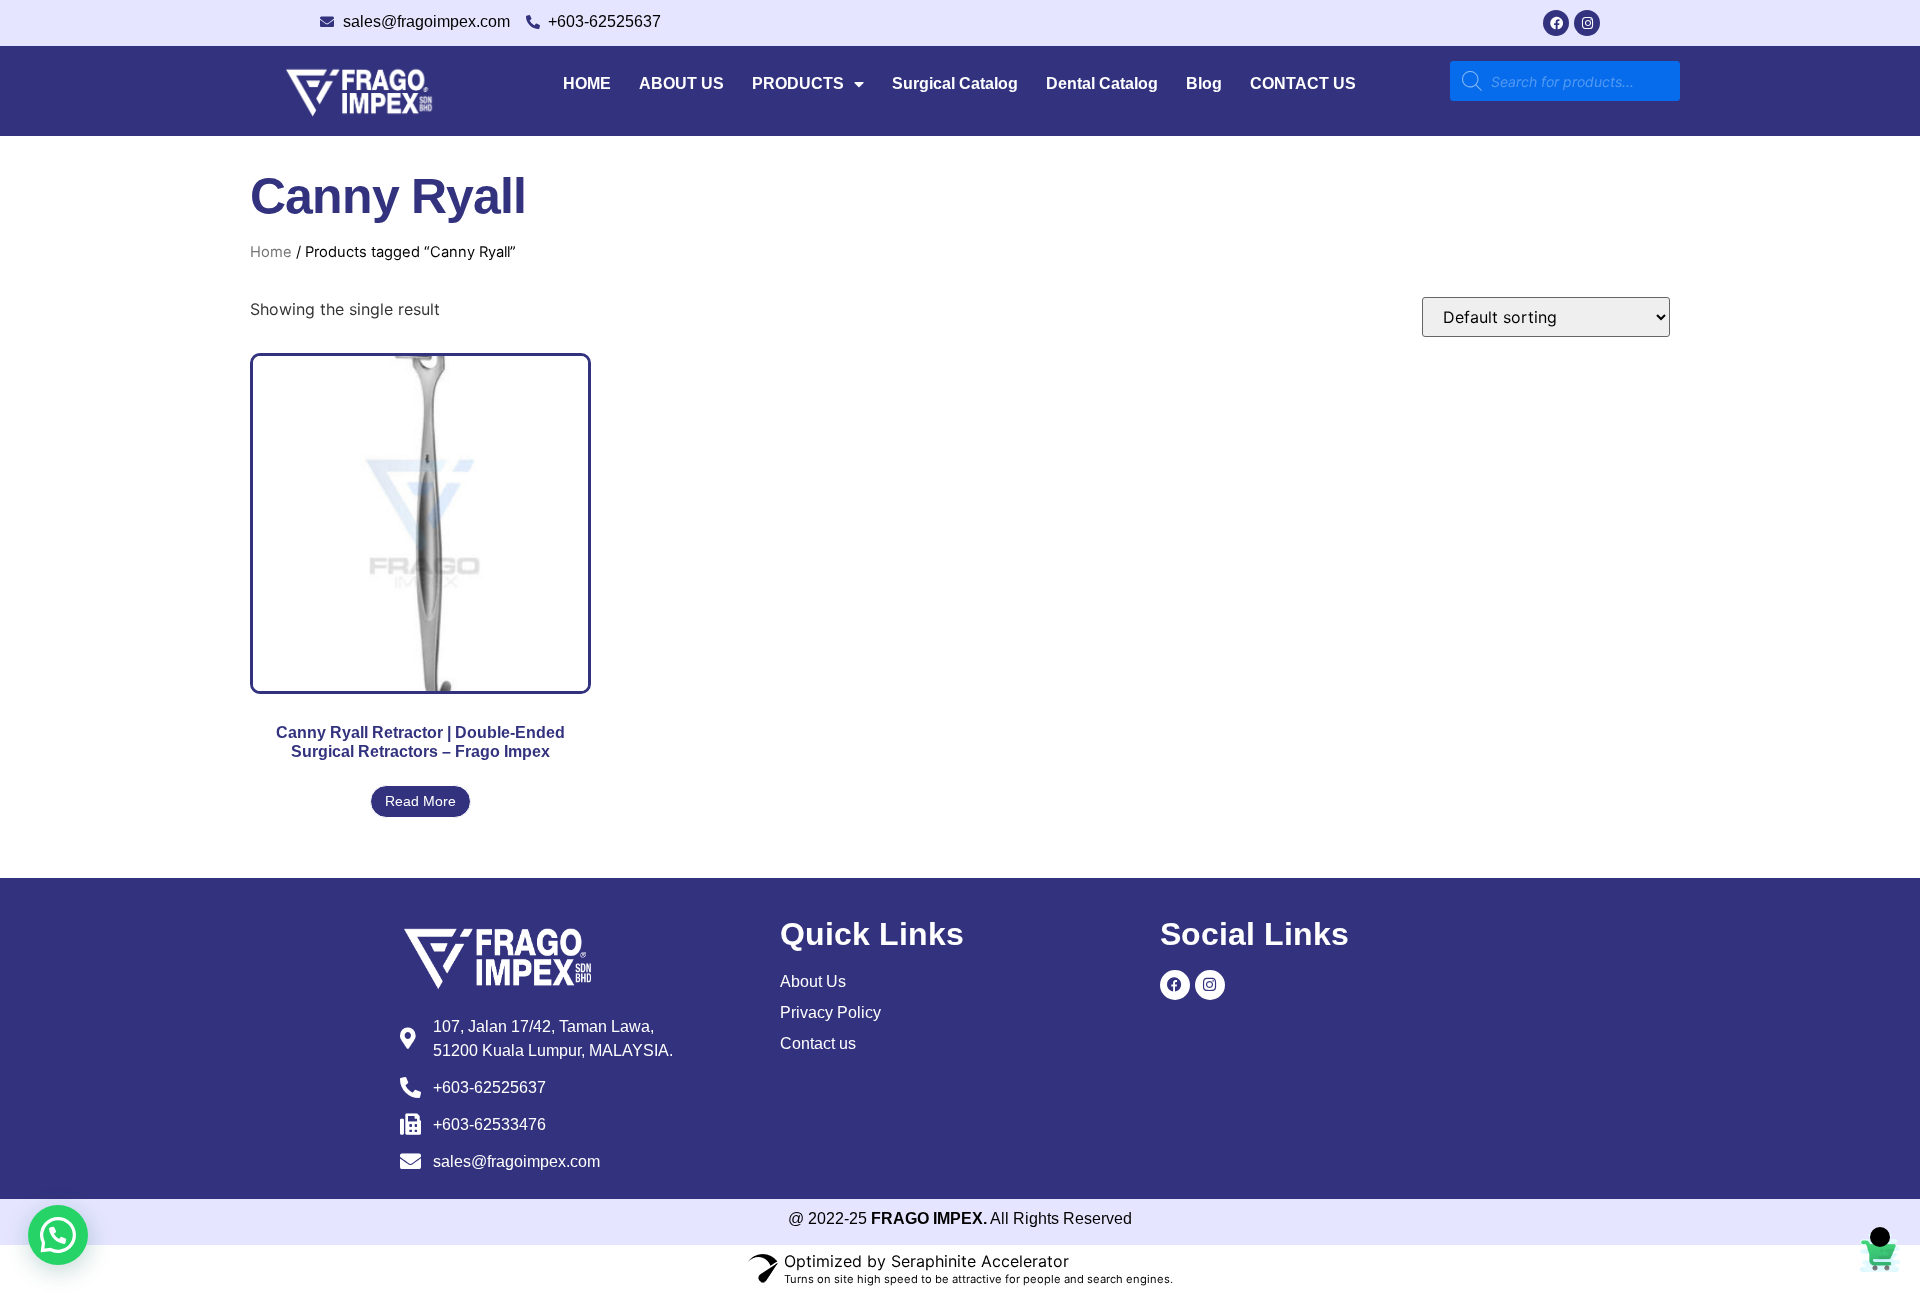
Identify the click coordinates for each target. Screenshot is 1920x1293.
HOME (587, 83)
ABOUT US (681, 83)
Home (271, 252)
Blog (1204, 83)
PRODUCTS (798, 83)
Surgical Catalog (955, 83)
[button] (58, 1235)
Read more (420, 801)
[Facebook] (1556, 23)
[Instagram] (1587, 23)
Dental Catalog (1102, 83)
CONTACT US (1303, 83)
